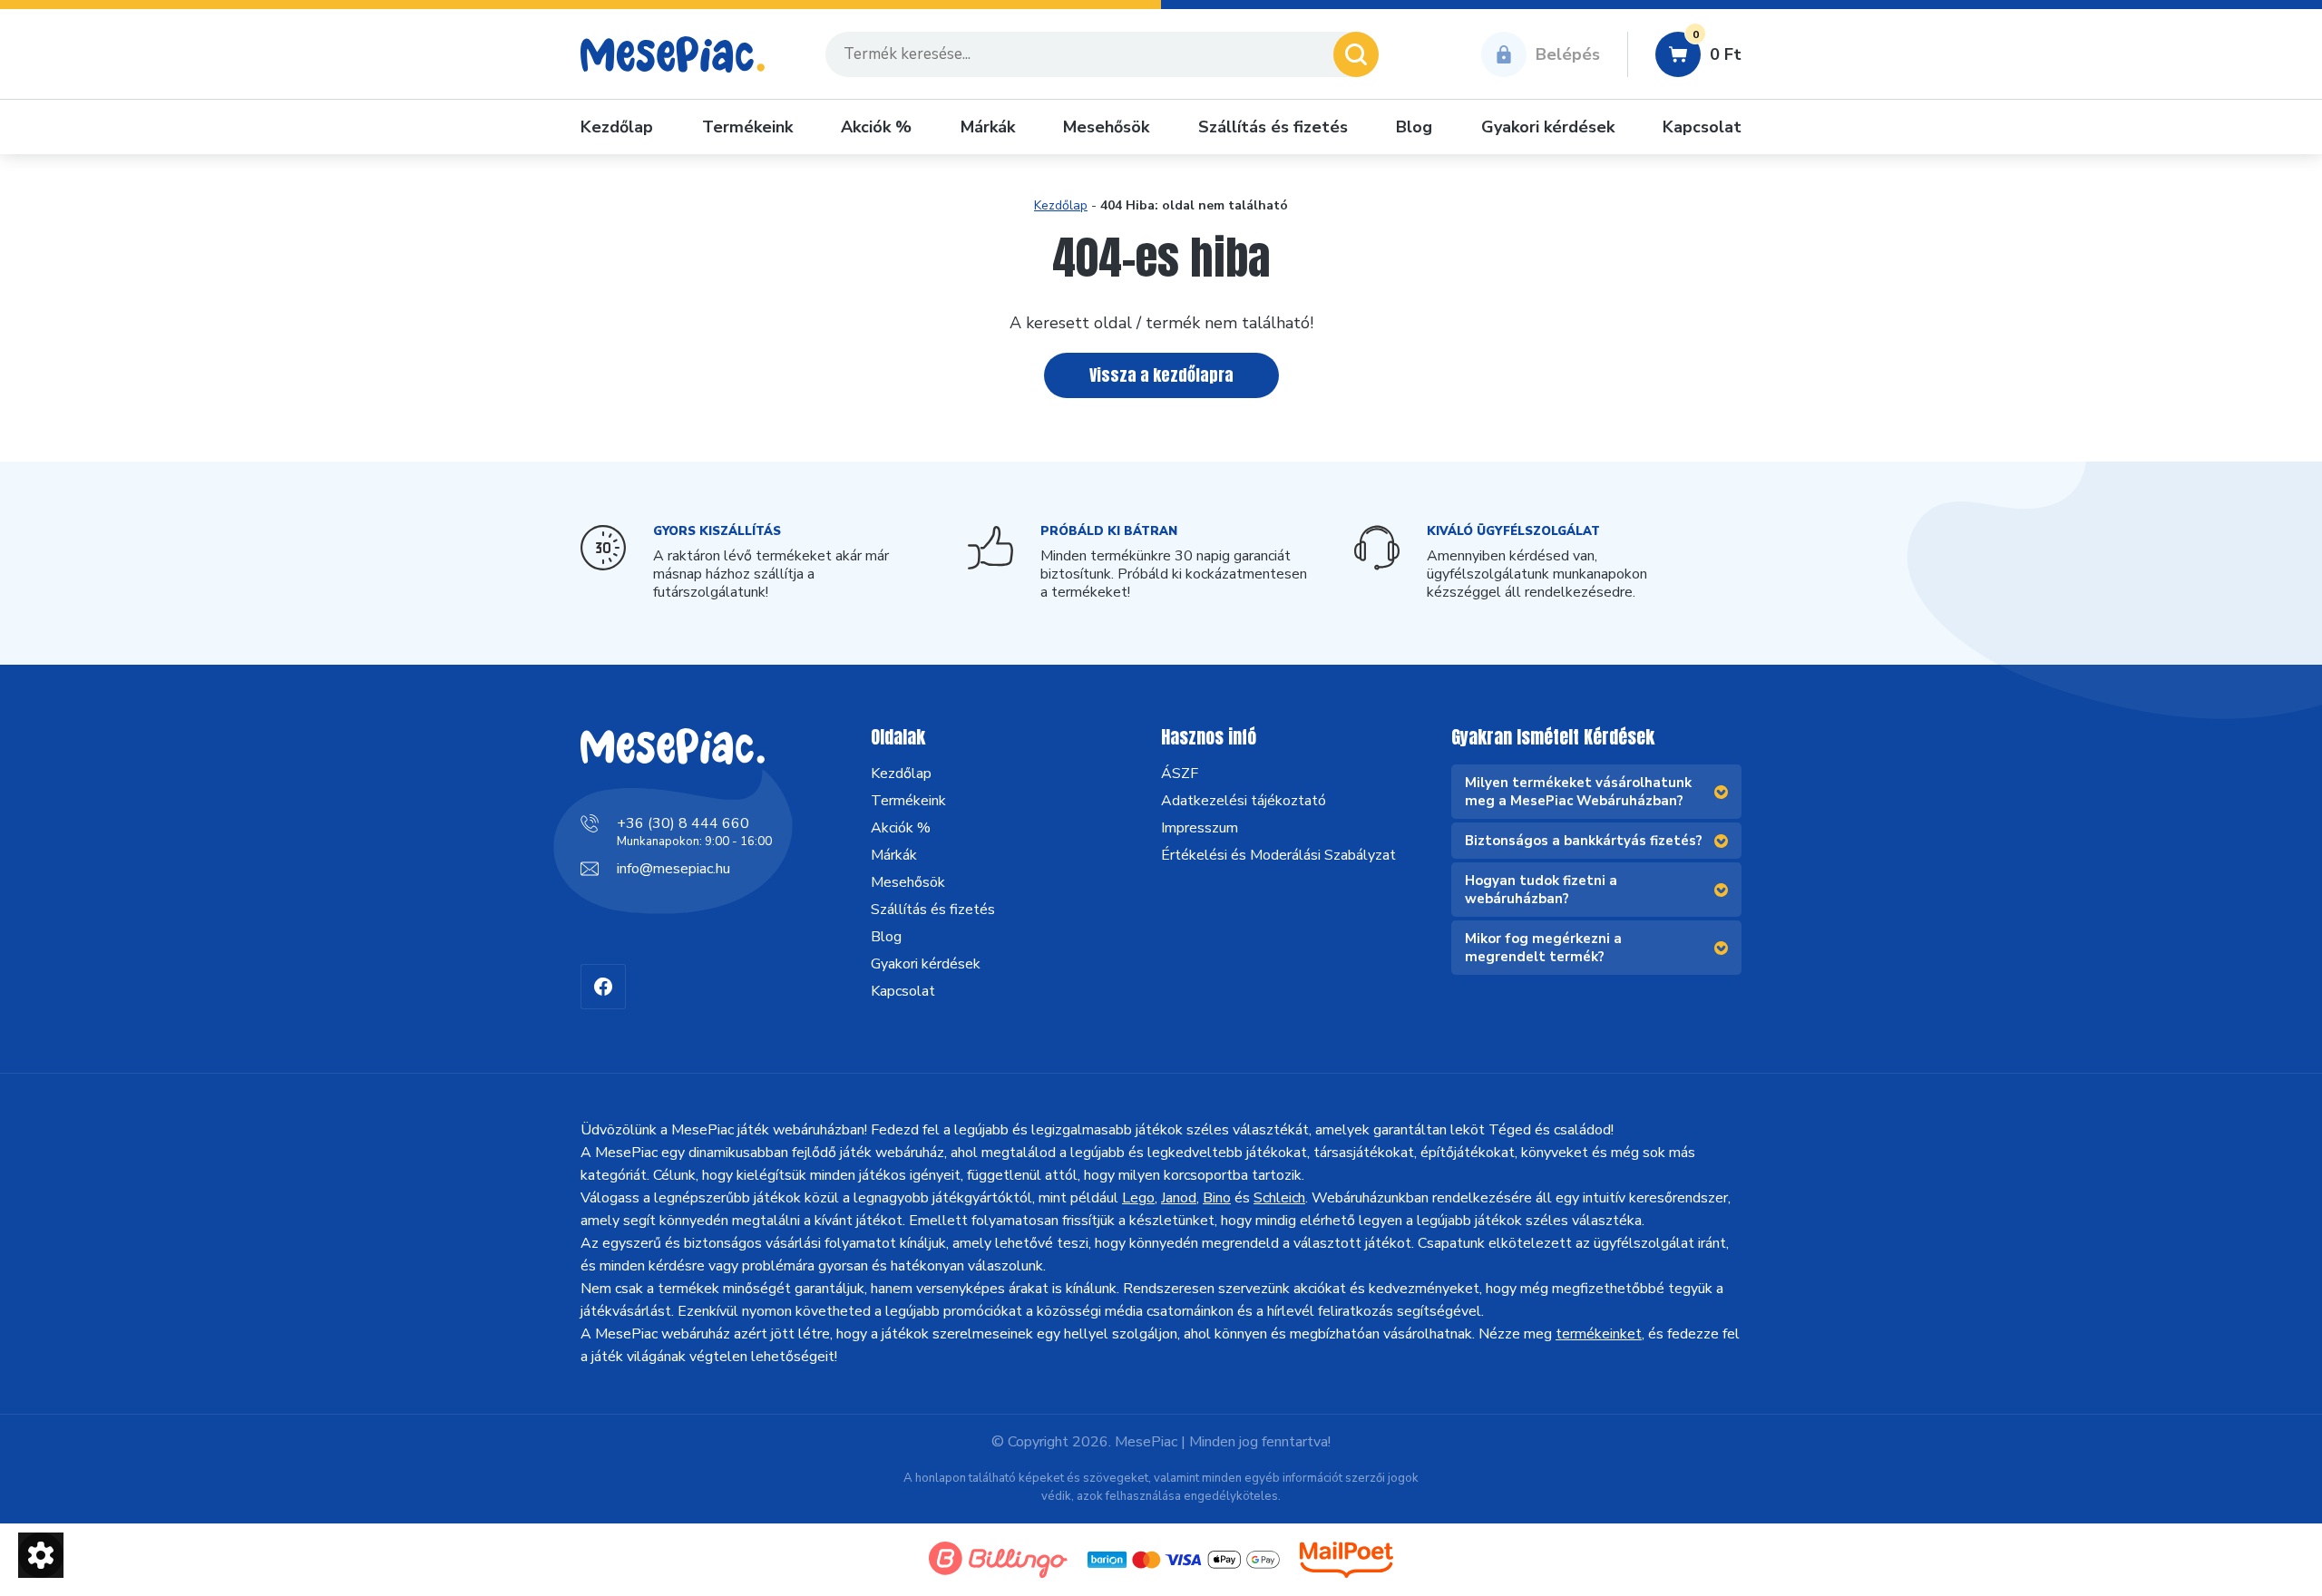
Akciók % (876, 127)
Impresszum (1200, 828)
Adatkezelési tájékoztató (1244, 801)
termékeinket (1599, 1334)
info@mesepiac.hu (673, 869)
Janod (1179, 1198)
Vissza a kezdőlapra (1161, 375)
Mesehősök (1106, 127)
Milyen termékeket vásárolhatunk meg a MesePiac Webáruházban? (1578, 792)
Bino (1217, 1198)
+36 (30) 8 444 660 (683, 823)
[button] (41, 1555)
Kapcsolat (1702, 127)
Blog (1414, 127)
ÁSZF (1180, 774)
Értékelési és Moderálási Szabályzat (1278, 855)
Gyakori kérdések (1548, 127)
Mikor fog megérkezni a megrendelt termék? (1543, 948)
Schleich (1279, 1198)
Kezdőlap (617, 127)
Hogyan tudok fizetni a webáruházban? (1541, 890)
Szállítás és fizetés (1273, 127)
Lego (1138, 1198)
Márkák (988, 127)
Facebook (603, 987)
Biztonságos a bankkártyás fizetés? (1584, 841)
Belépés (1568, 54)
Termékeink (747, 127)
